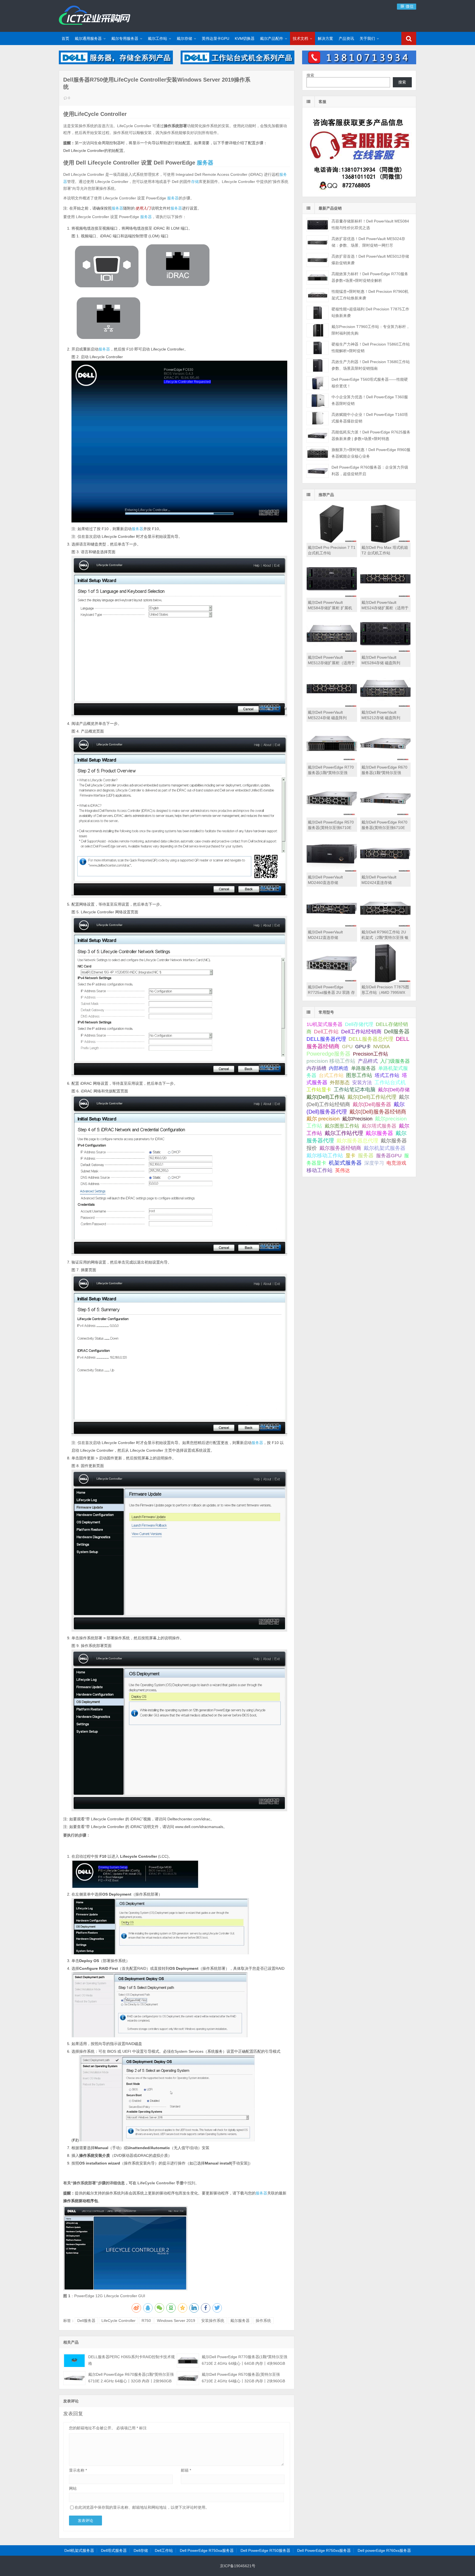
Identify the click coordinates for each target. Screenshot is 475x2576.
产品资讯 (346, 38)
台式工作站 (331, 1075)
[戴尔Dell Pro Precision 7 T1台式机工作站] (332, 541)
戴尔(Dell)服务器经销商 (378, 1112)
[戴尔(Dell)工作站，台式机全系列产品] (238, 63)
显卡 (350, 1156)
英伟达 (343, 1170)
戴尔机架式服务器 (385, 1148)
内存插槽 (316, 1068)
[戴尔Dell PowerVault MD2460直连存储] (332, 871)
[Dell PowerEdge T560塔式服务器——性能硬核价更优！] (318, 383)
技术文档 (300, 38)
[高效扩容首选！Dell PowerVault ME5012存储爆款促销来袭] (318, 260)
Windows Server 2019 (176, 2321)
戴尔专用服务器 (125, 38)
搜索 (310, 75)
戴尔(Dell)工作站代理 (372, 1097)
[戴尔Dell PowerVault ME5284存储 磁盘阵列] (385, 651)
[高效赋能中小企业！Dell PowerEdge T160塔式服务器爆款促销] (318, 418)
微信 (409, 6)
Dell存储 (141, 2550)
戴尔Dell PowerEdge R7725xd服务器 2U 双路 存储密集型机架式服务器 (331, 992)
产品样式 (368, 1061)
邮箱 (186, 2470)
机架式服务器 (345, 1163)
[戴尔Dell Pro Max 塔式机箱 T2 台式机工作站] (385, 541)
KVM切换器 (245, 38)
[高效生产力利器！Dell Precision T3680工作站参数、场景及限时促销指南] (318, 365)
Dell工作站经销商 (361, 1031)
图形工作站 (359, 1075)
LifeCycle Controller (118, 2321)
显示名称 (78, 2470)
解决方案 (325, 38)
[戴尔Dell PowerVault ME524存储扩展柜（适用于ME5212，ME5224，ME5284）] (385, 596)
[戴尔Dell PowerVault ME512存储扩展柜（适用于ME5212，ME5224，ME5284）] (332, 651)
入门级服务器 (395, 1061)
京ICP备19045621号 (238, 2566)
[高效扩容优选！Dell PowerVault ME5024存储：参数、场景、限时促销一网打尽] (318, 242)
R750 (146, 2321)
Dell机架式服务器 (79, 2550)
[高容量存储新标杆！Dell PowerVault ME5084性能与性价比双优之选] (318, 225)
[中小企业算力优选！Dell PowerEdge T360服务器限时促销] (318, 401)
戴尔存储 (184, 38)
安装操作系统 (213, 2321)
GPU (347, 1046)
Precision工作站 (371, 1054)
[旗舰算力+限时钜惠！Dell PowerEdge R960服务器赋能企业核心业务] (318, 453)
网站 (73, 2488)
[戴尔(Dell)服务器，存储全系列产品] (116, 63)
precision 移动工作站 (331, 1061)
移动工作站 (320, 1170)
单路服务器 (363, 1068)
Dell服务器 (86, 2321)
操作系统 (263, 2321)
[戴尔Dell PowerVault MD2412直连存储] (332, 926)
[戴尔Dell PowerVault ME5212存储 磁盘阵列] (385, 706)
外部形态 (340, 1083)
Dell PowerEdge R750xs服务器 (324, 2550)
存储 (195, 182)
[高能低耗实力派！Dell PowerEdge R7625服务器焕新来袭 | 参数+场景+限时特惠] (318, 436)
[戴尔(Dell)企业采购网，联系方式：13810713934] (359, 63)
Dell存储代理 (359, 1024)
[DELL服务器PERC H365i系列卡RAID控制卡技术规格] (74, 2361)
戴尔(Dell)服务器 (372, 1104)
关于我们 (367, 38)
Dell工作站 (326, 1032)
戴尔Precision (357, 1119)
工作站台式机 (390, 1082)
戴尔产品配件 (272, 38)
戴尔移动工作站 (325, 1155)
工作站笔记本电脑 (355, 1090)
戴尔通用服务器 (88, 38)
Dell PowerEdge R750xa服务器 (207, 2550)
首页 (65, 38)
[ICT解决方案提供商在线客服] (359, 192)
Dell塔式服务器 (114, 2550)
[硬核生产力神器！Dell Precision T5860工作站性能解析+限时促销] (318, 348)
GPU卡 (363, 1046)
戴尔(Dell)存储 (394, 1090)
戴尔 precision (323, 1119)
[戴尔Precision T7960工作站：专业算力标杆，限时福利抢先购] (318, 330)
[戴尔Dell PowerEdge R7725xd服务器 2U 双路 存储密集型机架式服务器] (332, 981)
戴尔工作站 (158, 38)
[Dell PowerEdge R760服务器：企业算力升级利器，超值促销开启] (318, 471)
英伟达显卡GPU (216, 38)
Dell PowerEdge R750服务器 (265, 2550)
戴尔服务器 (240, 2321)
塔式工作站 (387, 1075)
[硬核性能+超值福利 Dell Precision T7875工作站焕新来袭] (318, 313)
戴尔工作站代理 (344, 1133)
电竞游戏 (396, 1163)
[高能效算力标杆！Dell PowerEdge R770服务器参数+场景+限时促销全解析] (318, 278)
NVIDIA (382, 1047)
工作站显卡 (319, 1090)
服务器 (205, 163)
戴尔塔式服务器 (379, 1126)
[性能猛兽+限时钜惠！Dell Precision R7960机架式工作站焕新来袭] (318, 295)
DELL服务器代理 (326, 1039)
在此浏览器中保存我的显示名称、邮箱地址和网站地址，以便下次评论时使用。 (142, 2507)
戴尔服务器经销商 (340, 1148)
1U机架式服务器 (325, 1024)
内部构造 (339, 1068)
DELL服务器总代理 (371, 1039)
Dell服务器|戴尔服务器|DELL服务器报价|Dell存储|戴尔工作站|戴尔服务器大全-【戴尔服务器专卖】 (95, 15)
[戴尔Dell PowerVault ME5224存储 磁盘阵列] (332, 706)
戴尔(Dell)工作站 (326, 1097)
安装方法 (362, 1083)
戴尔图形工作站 (342, 1126)
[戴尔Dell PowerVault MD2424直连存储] (385, 871)
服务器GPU (389, 1156)
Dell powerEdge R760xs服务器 (384, 2550)
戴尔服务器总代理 (357, 1141)
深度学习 (374, 1163)
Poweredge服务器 (328, 1054)
